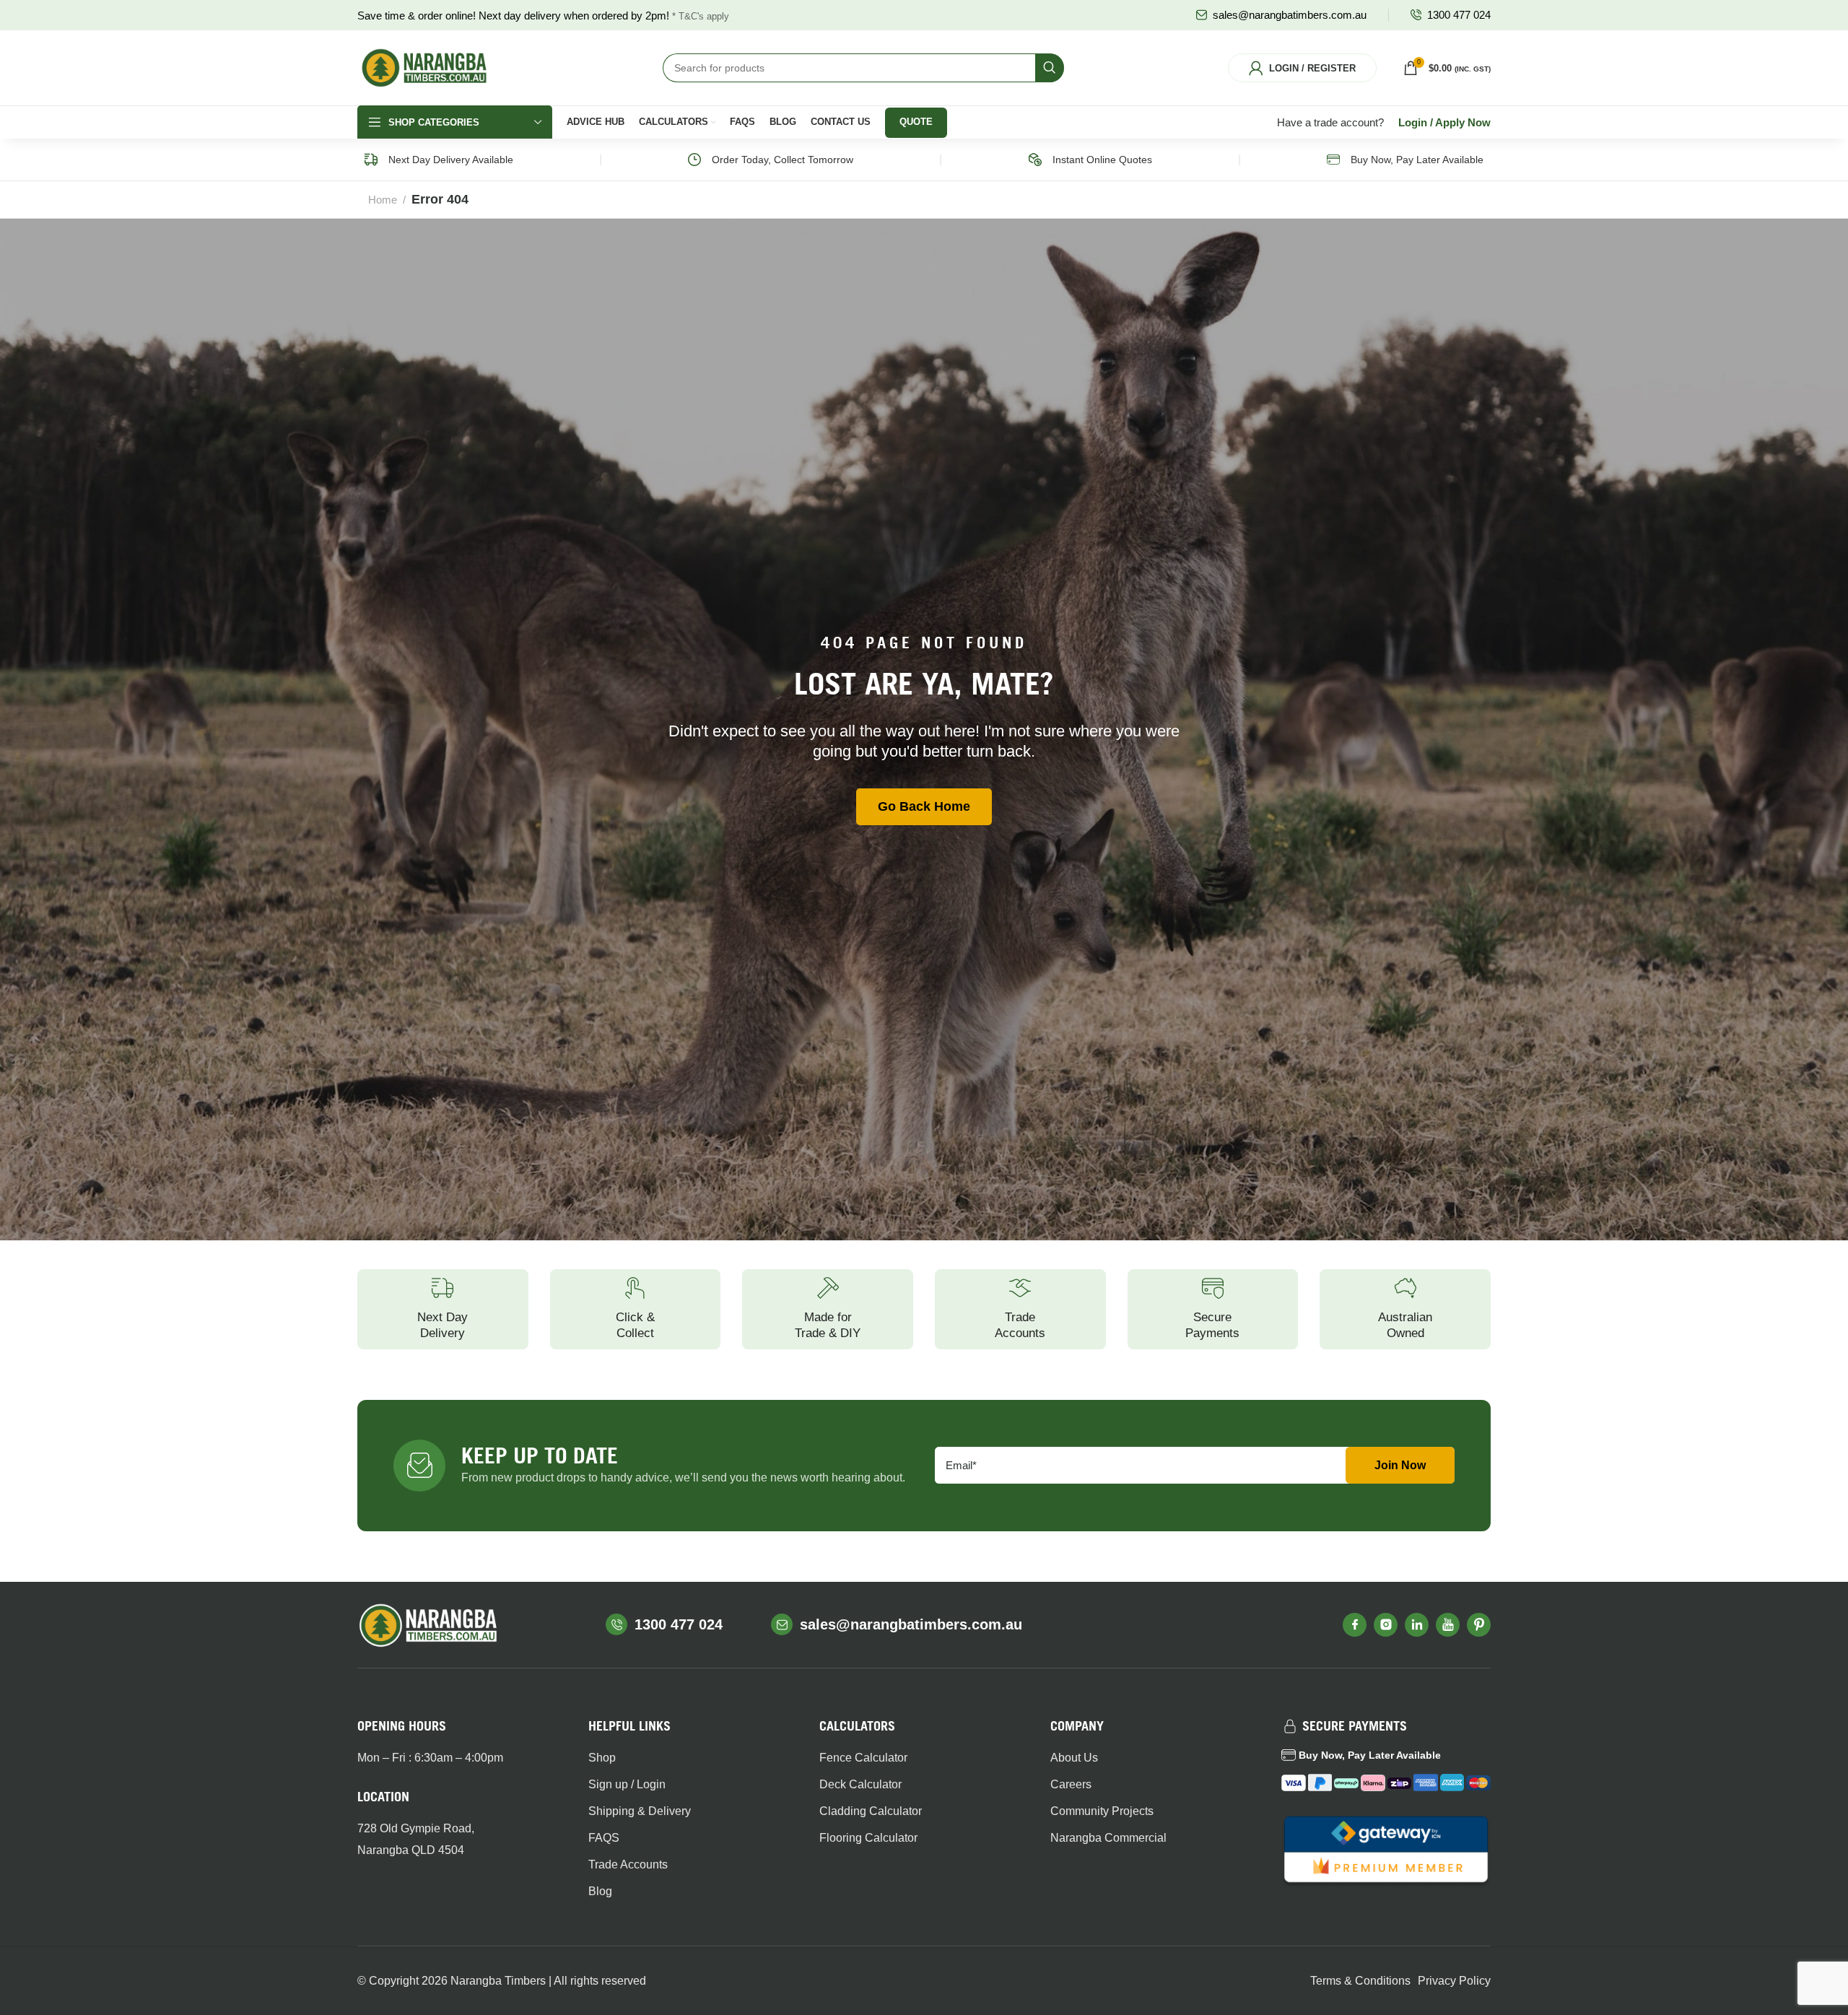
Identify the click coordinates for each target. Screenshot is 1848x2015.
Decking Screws (418, 384)
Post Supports (1385, 321)
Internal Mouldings (1119, 360)
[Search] (1050, 68)
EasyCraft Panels (1116, 335)
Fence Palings (553, 321)
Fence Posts (549, 347)
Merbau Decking (419, 297)
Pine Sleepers (691, 321)
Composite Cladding (983, 335)
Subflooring (1241, 321)
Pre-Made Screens (980, 384)
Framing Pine (828, 297)
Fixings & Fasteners (1400, 297)
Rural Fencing (553, 371)
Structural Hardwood (845, 347)
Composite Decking (426, 360)
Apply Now (1463, 122)
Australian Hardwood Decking (427, 328)
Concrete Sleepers (702, 347)
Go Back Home (924, 806)
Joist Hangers (1386, 347)
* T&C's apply (701, 16)
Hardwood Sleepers (704, 297)
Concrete (1375, 371)
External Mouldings (1120, 384)
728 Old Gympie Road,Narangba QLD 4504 (416, 1839)
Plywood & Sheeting (844, 371)
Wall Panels (1103, 310)
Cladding (957, 310)
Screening (960, 360)
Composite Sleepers (705, 371)
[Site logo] (424, 67)
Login (1413, 122)
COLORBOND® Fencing (576, 297)
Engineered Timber (842, 321)
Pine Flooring (1245, 297)
